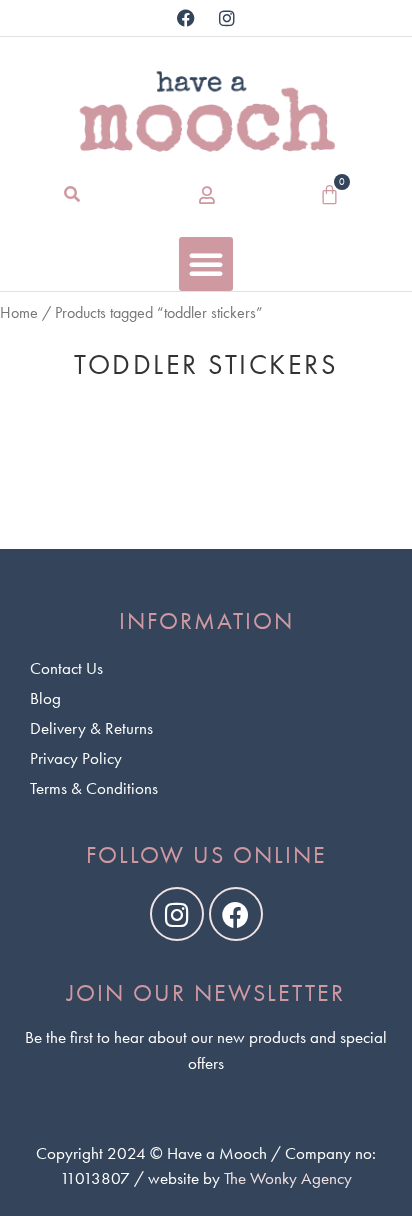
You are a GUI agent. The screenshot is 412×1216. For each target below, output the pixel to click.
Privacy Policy (76, 758)
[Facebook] (186, 18)
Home (19, 313)
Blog (45, 698)
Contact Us (66, 668)
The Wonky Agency (288, 1178)
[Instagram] (227, 18)
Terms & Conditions (94, 788)
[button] (72, 194)
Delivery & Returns (91, 728)
